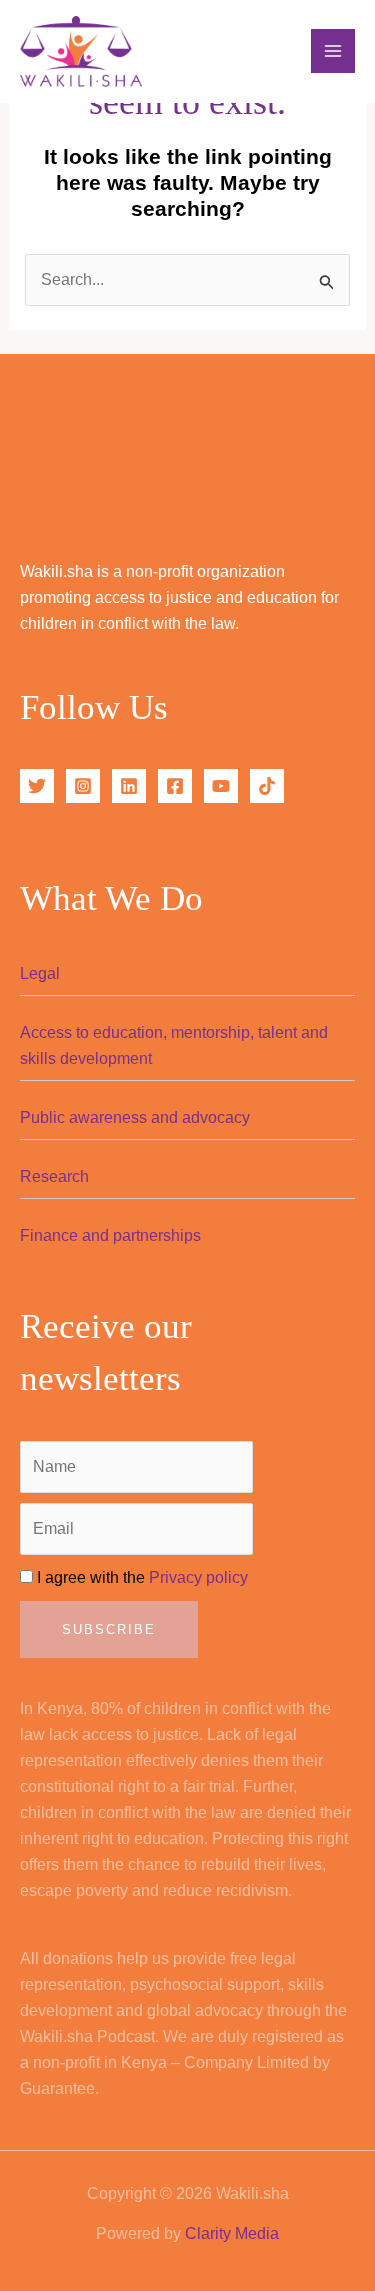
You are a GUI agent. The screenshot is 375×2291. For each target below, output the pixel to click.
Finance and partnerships (110, 1235)
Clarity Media (232, 2233)
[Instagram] (83, 786)
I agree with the (140, 1577)
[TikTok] (267, 786)
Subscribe (109, 1629)
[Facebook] (175, 786)
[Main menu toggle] (333, 51)
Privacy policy (198, 1577)
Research (54, 1176)
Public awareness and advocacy (135, 1117)
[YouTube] (221, 786)
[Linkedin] (129, 786)
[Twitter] (37, 786)
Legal (40, 973)
